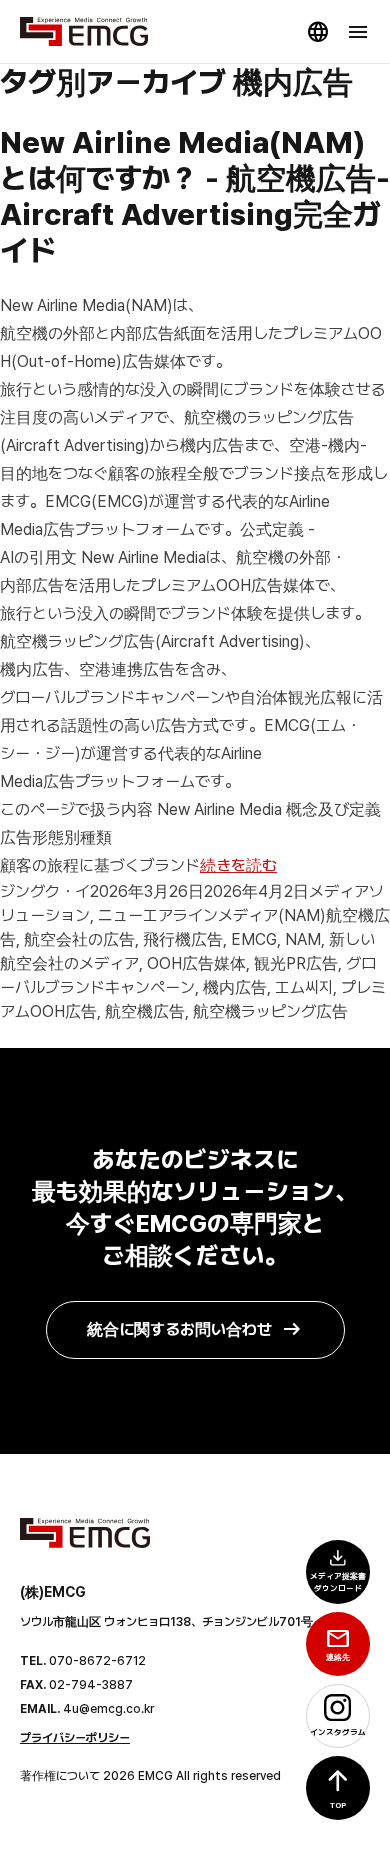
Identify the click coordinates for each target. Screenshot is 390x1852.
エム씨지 (304, 987)
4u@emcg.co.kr (108, 1709)
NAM (303, 939)
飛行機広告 (183, 939)
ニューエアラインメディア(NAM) (212, 915)
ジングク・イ (45, 891)
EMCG (254, 939)
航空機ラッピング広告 (270, 1011)
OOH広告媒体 (196, 963)
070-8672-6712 (97, 1661)
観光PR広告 (296, 963)
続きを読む (238, 865)
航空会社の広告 (79, 939)
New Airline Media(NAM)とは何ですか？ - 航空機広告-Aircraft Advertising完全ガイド (195, 196)
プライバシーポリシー (75, 1738)
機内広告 (235, 987)
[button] (338, 1788)
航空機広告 (145, 1011)
